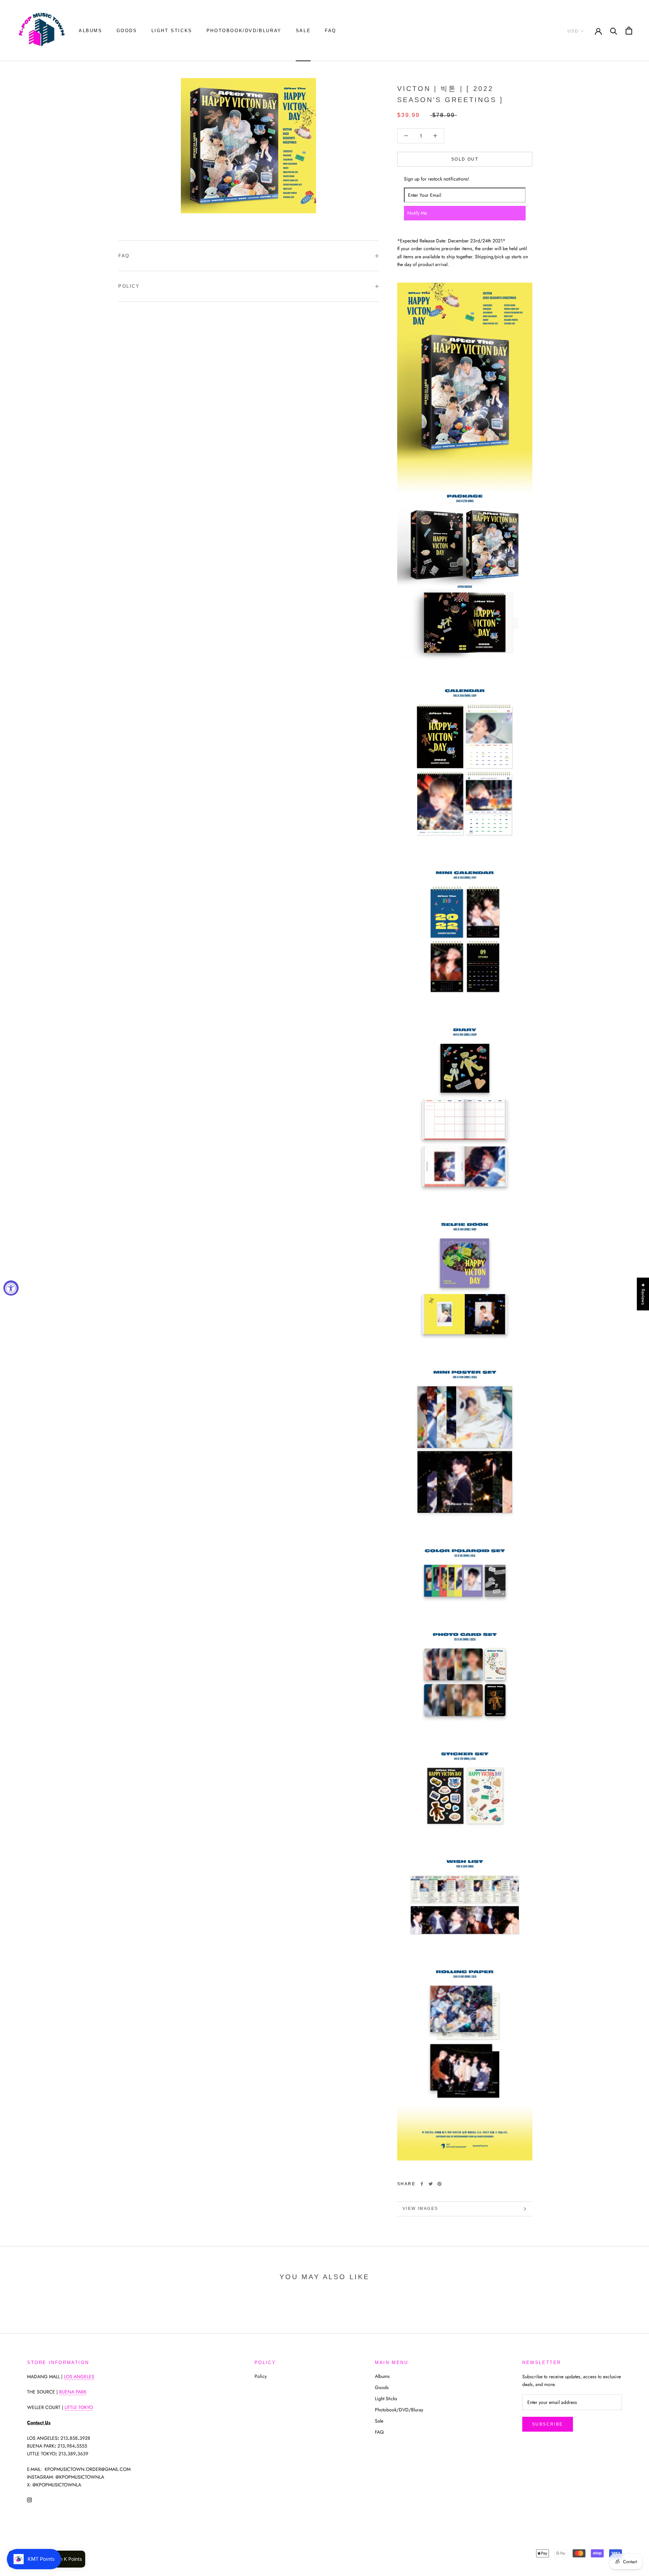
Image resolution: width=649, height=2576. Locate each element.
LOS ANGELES (79, 2377)
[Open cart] (629, 31)
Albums (91, 31)
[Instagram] (29, 2499)
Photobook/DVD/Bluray (244, 31)
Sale (303, 31)
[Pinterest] (439, 2184)
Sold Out (465, 159)
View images (420, 2209)
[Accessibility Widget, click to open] (11, 1288)
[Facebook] (422, 2184)
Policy (129, 286)
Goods (127, 31)
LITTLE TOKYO (79, 2407)
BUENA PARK (73, 2392)
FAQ (331, 31)
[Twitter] (431, 2184)
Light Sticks (172, 31)
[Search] (614, 31)
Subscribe (548, 2424)
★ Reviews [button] (643, 1294)
